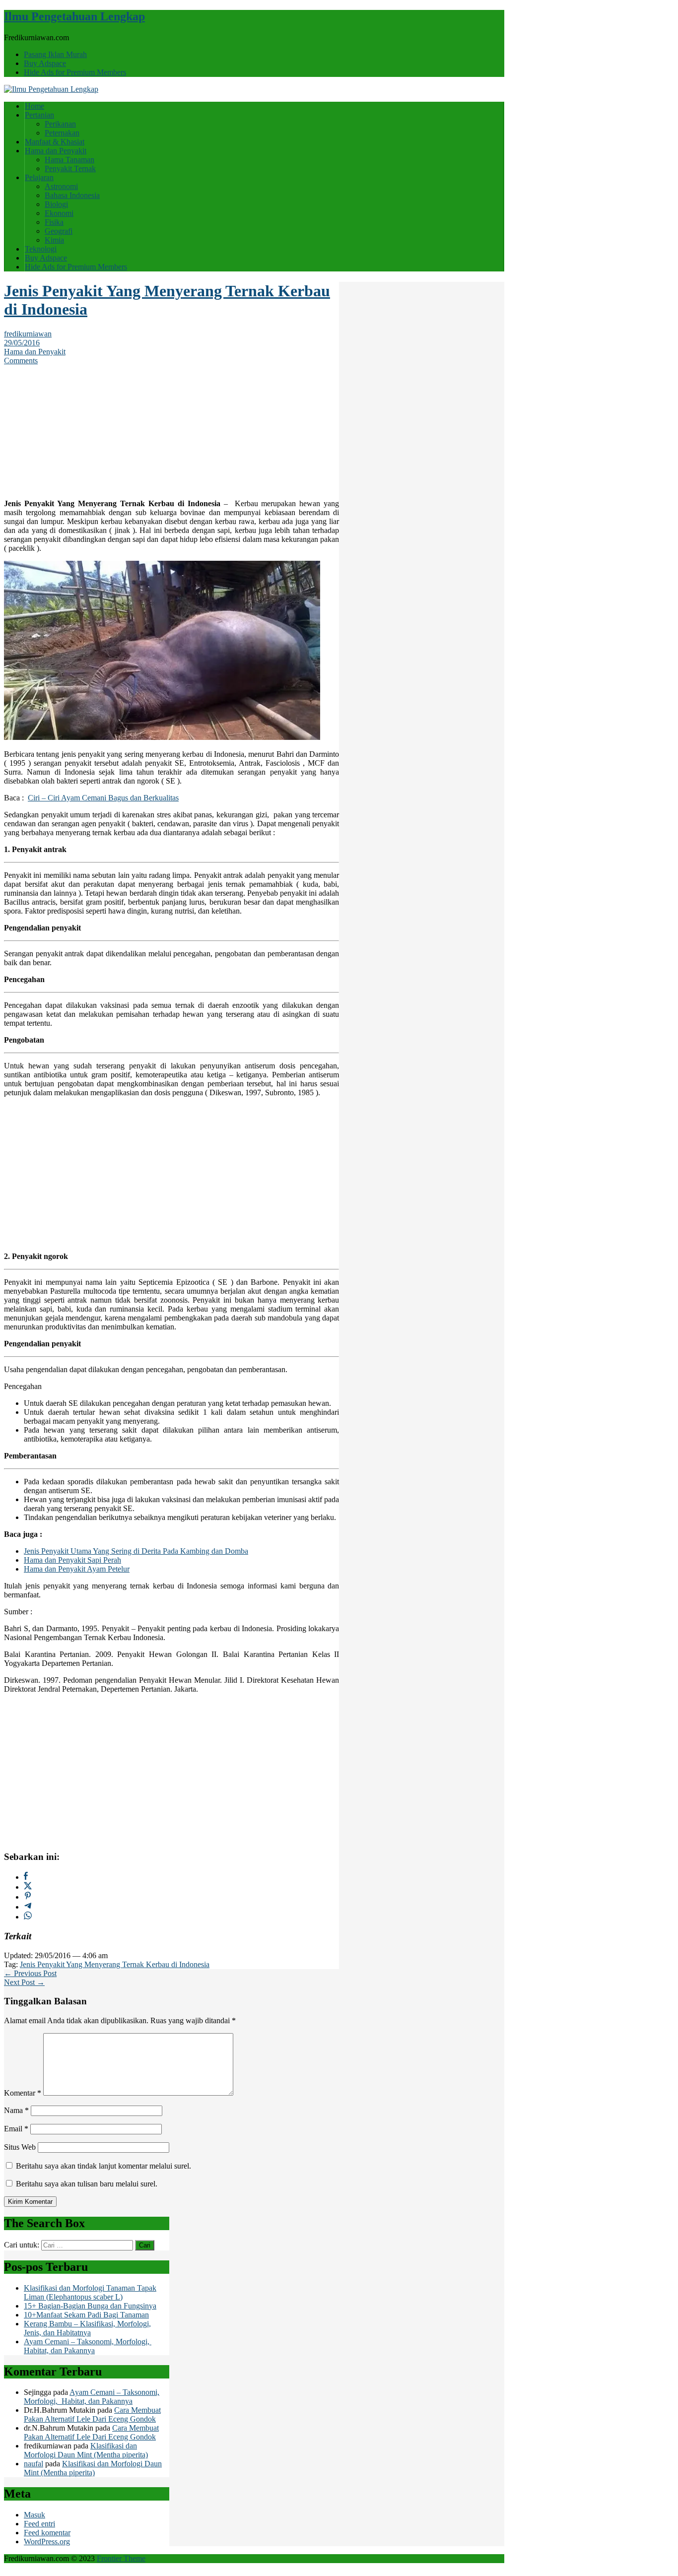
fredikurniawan (28, 334)
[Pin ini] (28, 1897)
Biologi (56, 204)
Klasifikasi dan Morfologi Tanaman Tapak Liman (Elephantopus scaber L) (90, 2292)
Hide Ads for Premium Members (75, 72)
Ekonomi (59, 213)
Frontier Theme (121, 2558)
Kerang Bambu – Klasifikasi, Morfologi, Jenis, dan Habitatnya (87, 2328)
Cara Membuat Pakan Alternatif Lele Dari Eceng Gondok (92, 2414)
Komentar (23, 2093)
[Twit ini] (28, 1887)
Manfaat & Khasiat (55, 142)
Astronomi (61, 186)
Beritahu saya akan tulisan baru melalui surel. (87, 2184)
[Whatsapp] (28, 1917)
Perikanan (60, 124)
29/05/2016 (22, 343)
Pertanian (39, 115)
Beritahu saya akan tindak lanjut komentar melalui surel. (103, 2166)
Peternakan (62, 133)
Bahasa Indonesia (72, 195)
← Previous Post (30, 1973)
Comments (21, 361)
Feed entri (39, 2524)
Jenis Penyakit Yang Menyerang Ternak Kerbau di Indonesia (115, 1964)
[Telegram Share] (28, 1907)
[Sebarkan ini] (26, 1877)
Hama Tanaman (69, 160)
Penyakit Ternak (70, 168)
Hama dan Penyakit (56, 151)
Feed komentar (47, 2533)
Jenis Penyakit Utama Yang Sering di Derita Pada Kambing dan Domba (136, 1551)
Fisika (54, 222)
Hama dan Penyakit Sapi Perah (72, 1560)
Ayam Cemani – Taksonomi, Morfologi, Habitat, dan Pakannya (88, 2346)
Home (34, 106)
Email (16, 2129)
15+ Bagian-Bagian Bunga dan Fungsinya (90, 2306)
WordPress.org (47, 2542)
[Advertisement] (172, 427)
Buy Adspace (45, 63)
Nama (16, 2110)
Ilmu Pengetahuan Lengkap (74, 16)
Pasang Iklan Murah (55, 54)
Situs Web (20, 2147)
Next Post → (24, 1982)
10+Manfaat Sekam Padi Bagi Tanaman (86, 2315)
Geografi (59, 231)
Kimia (54, 240)
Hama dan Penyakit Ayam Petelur (77, 1569)
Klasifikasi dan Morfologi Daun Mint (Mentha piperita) (86, 2450)
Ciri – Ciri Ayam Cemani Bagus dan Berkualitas (103, 798)
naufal (34, 2464)
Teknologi (41, 249)
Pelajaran (39, 177)
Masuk (34, 2515)
